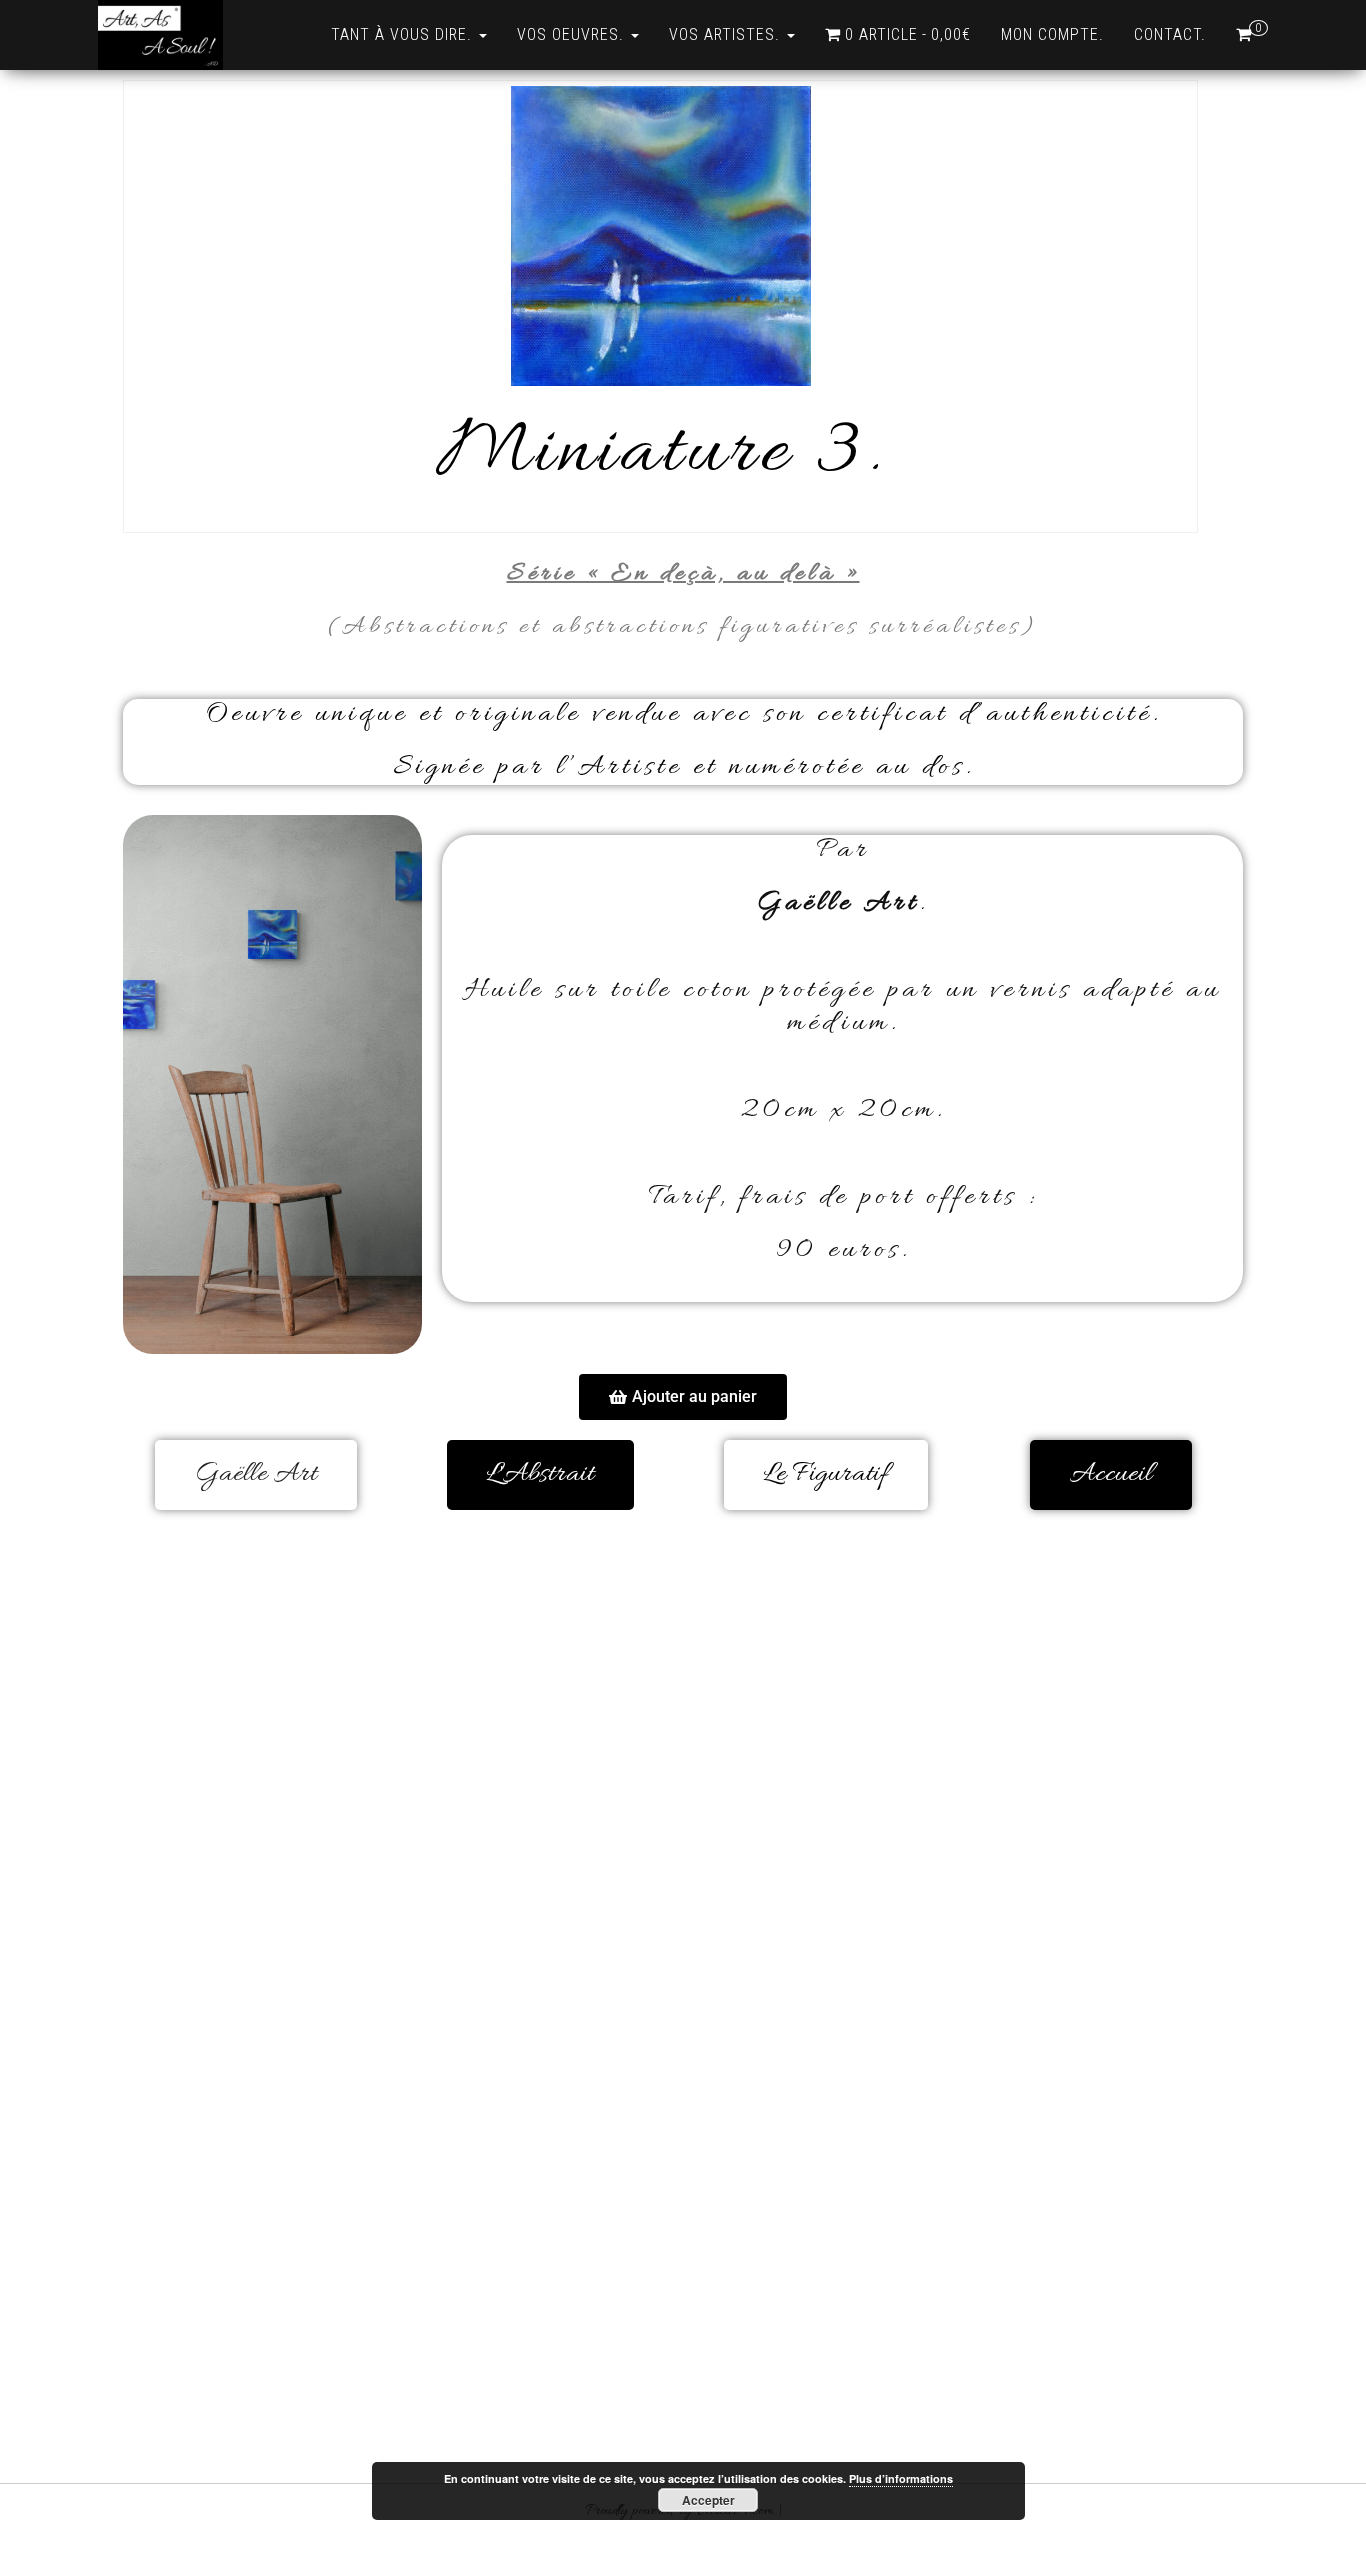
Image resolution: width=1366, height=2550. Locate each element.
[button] (683, 1397)
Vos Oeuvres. (573, 34)
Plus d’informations (901, 2478)
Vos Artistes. (727, 34)
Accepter (708, 2500)
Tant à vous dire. (404, 34)
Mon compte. (1052, 34)
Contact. (1170, 34)
